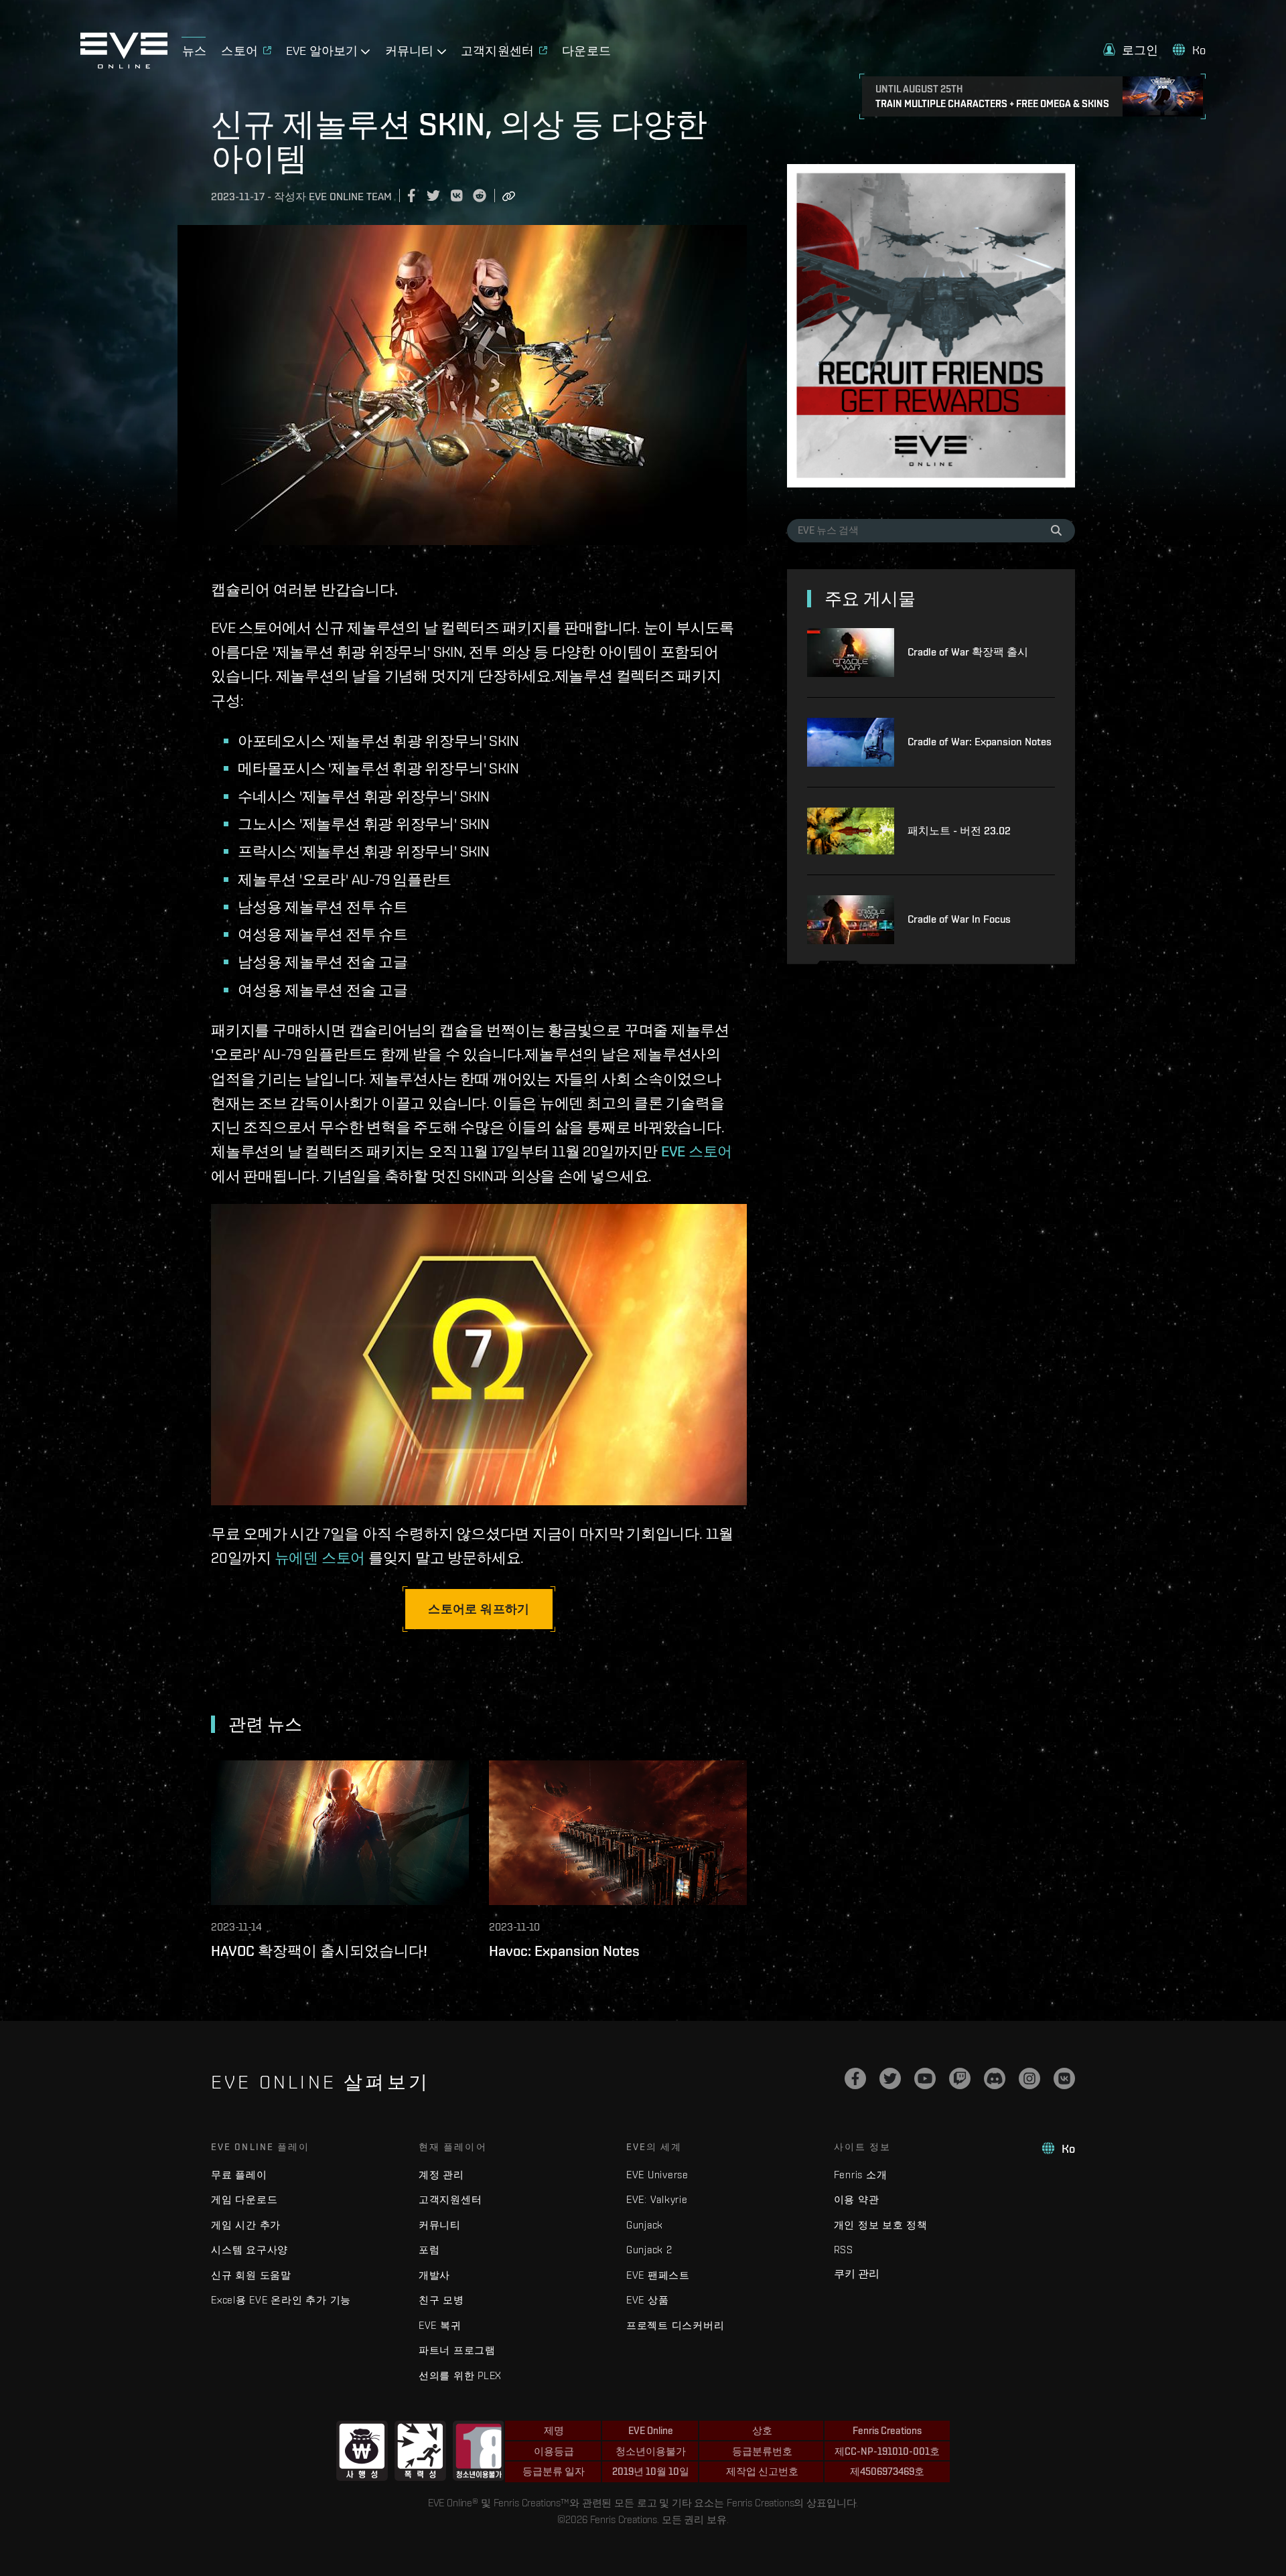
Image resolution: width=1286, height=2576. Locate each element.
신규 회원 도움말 (251, 2275)
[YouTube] (925, 2078)
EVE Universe (657, 2175)
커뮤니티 (440, 2225)
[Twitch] (960, 2078)
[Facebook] (855, 2078)
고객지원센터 (450, 2199)
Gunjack (645, 2225)
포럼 (429, 2250)
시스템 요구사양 (249, 2250)
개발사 (434, 2275)
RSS (844, 2250)
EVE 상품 (648, 2300)
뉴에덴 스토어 (320, 1558)
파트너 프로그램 (457, 2350)
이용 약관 (857, 2199)
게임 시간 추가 (246, 2225)
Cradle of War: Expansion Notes (980, 742)
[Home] (124, 65)
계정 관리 (441, 2175)
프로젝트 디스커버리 (675, 2325)
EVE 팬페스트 (658, 2275)
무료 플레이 (239, 2175)
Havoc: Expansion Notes (564, 1951)
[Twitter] (890, 2078)
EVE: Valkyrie (657, 2199)
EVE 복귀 (440, 2325)
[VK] (1064, 2078)
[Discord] (995, 2078)
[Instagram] (1029, 2078)
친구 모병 (441, 2300)
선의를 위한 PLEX (460, 2375)
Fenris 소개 (861, 2175)
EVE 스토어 (697, 1151)
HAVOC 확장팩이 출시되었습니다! (319, 1951)
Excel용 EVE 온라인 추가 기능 (281, 2300)
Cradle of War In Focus (959, 919)
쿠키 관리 (857, 2273)
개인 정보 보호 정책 (881, 2225)
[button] (1131, 50)
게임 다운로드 (244, 2199)
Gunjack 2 (649, 2250)
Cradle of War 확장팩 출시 (968, 652)
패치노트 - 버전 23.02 (959, 831)
